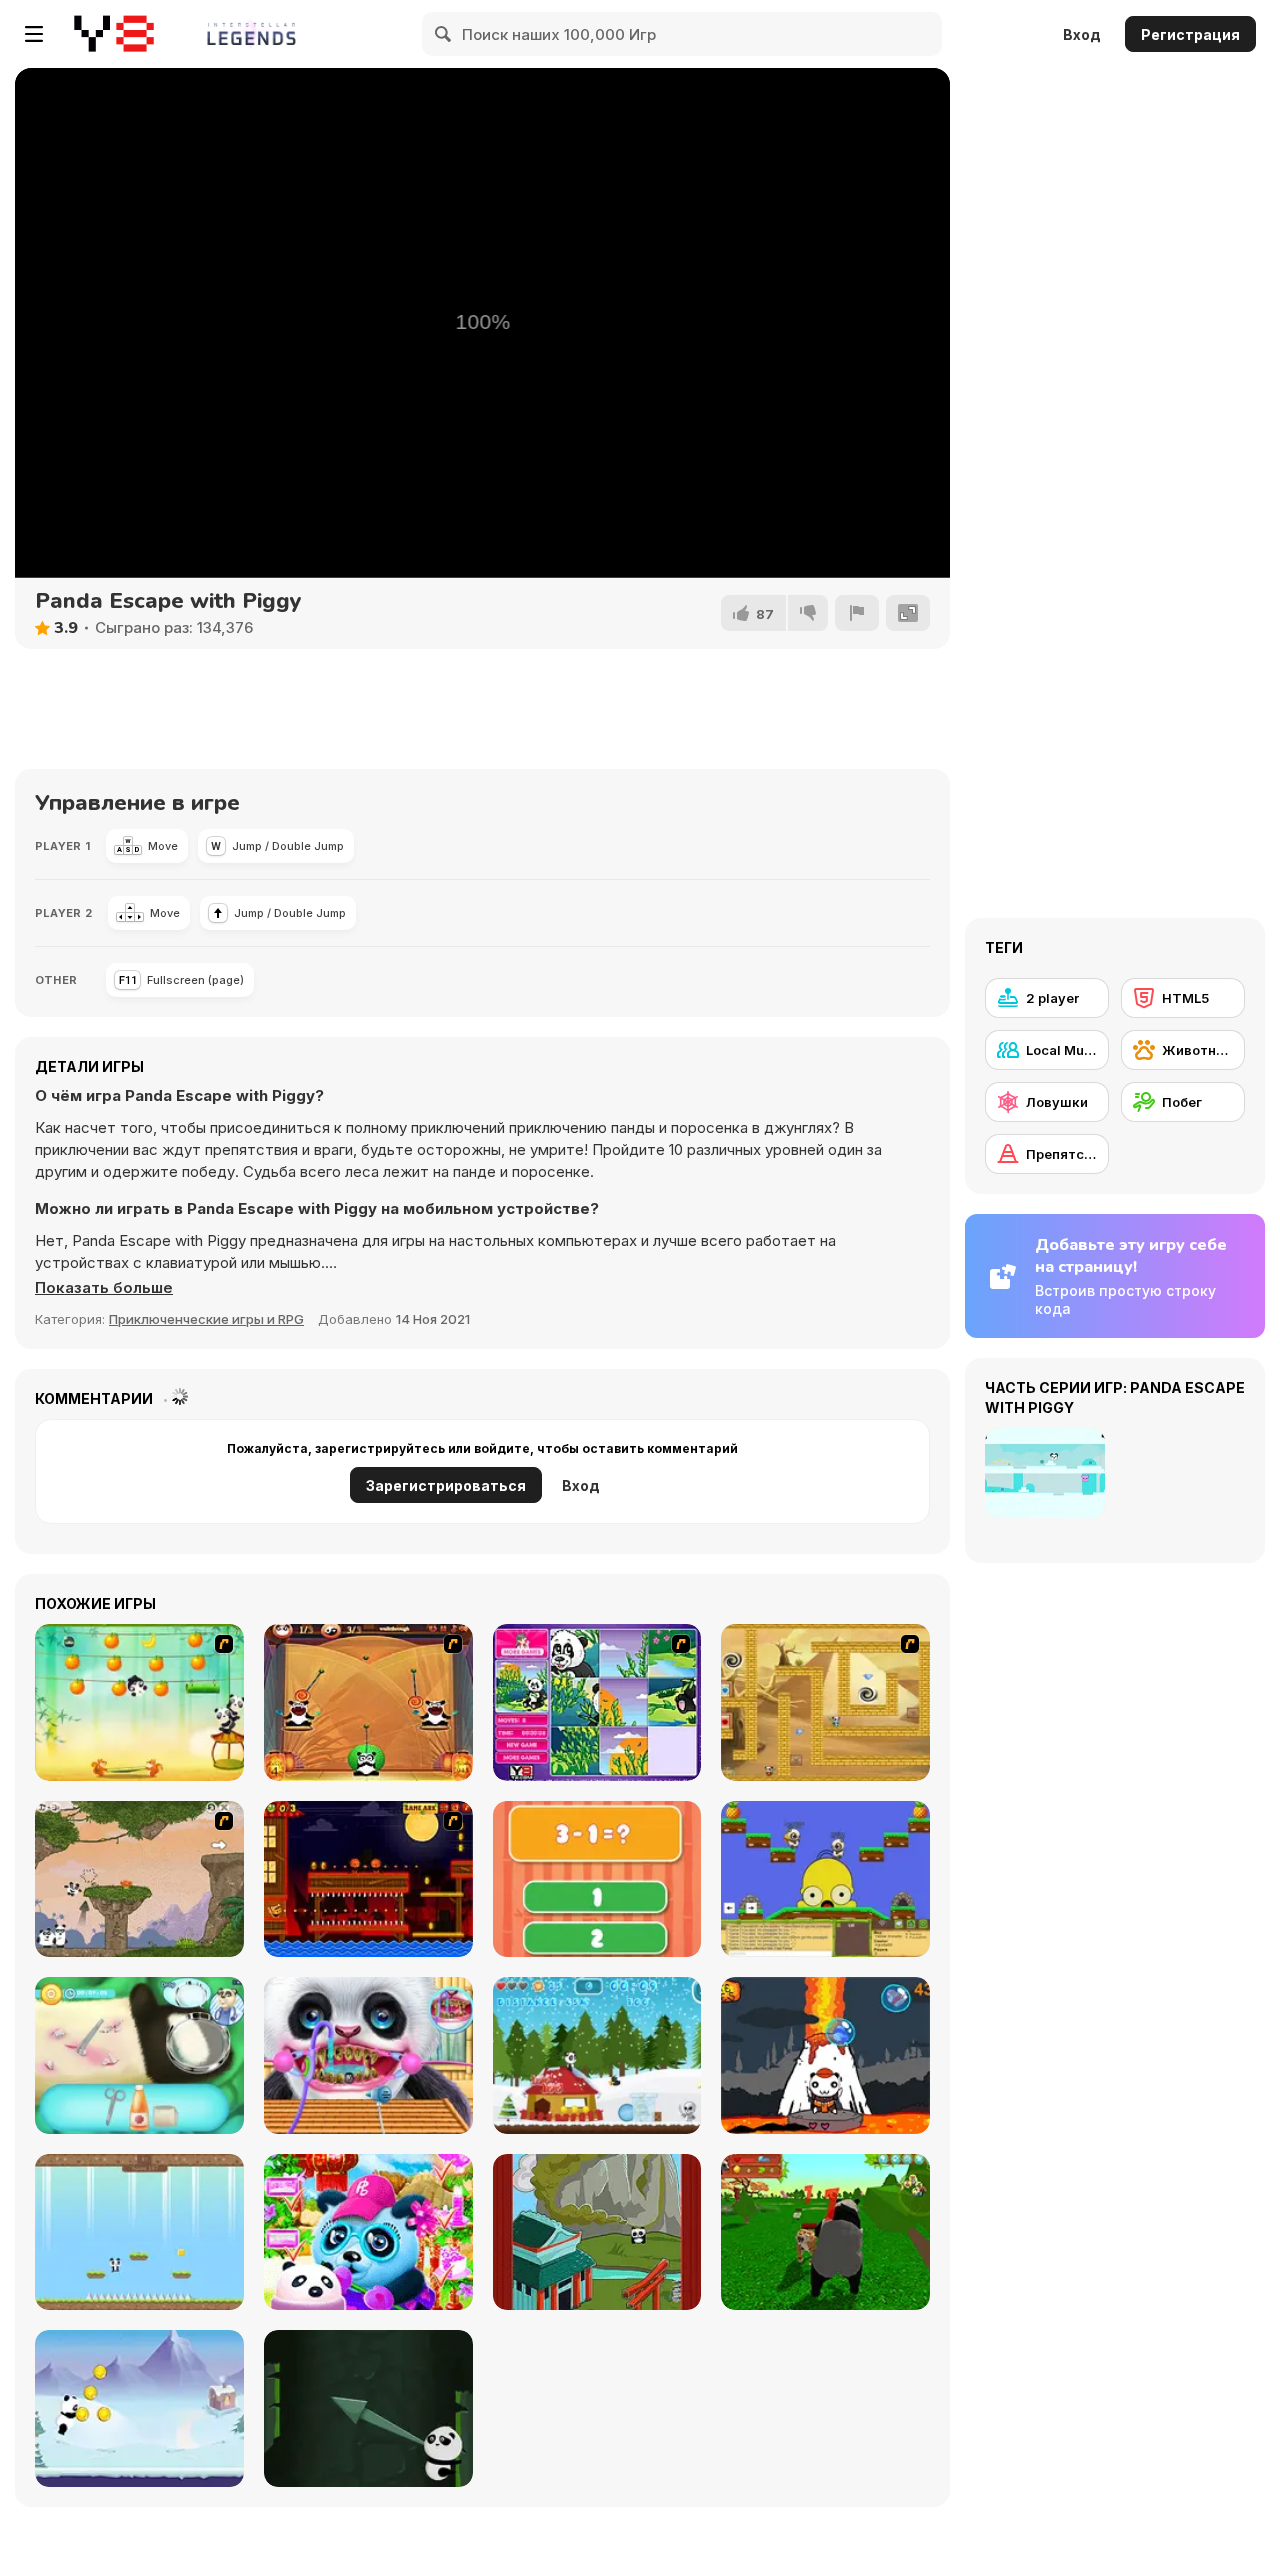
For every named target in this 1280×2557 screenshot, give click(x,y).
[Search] (444, 34)
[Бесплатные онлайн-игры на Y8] (114, 34)
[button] (104, 1288)
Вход (1082, 34)
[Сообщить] (857, 613)
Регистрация (1190, 34)
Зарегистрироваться (446, 1485)
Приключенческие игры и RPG (206, 1319)
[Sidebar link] (34, 34)
